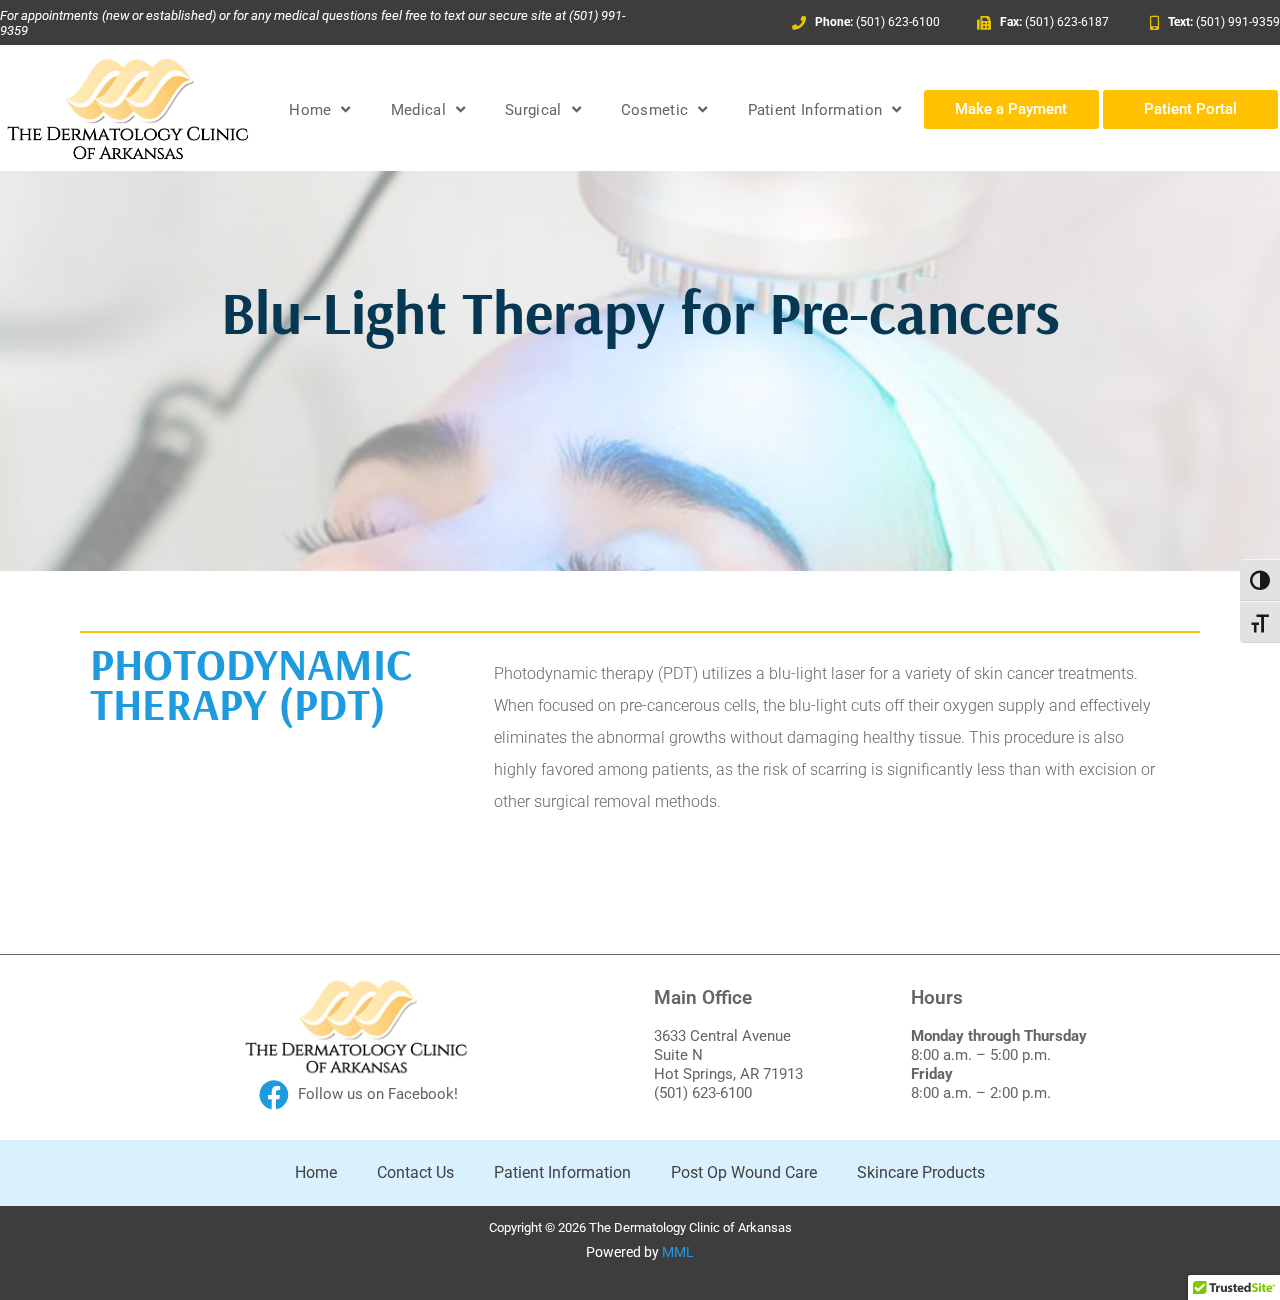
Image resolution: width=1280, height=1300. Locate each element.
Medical (418, 110)
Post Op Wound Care (744, 1172)
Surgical (533, 110)
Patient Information (815, 110)
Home (310, 110)
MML (678, 1252)
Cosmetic (654, 110)
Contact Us (415, 1172)
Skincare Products (921, 1172)
